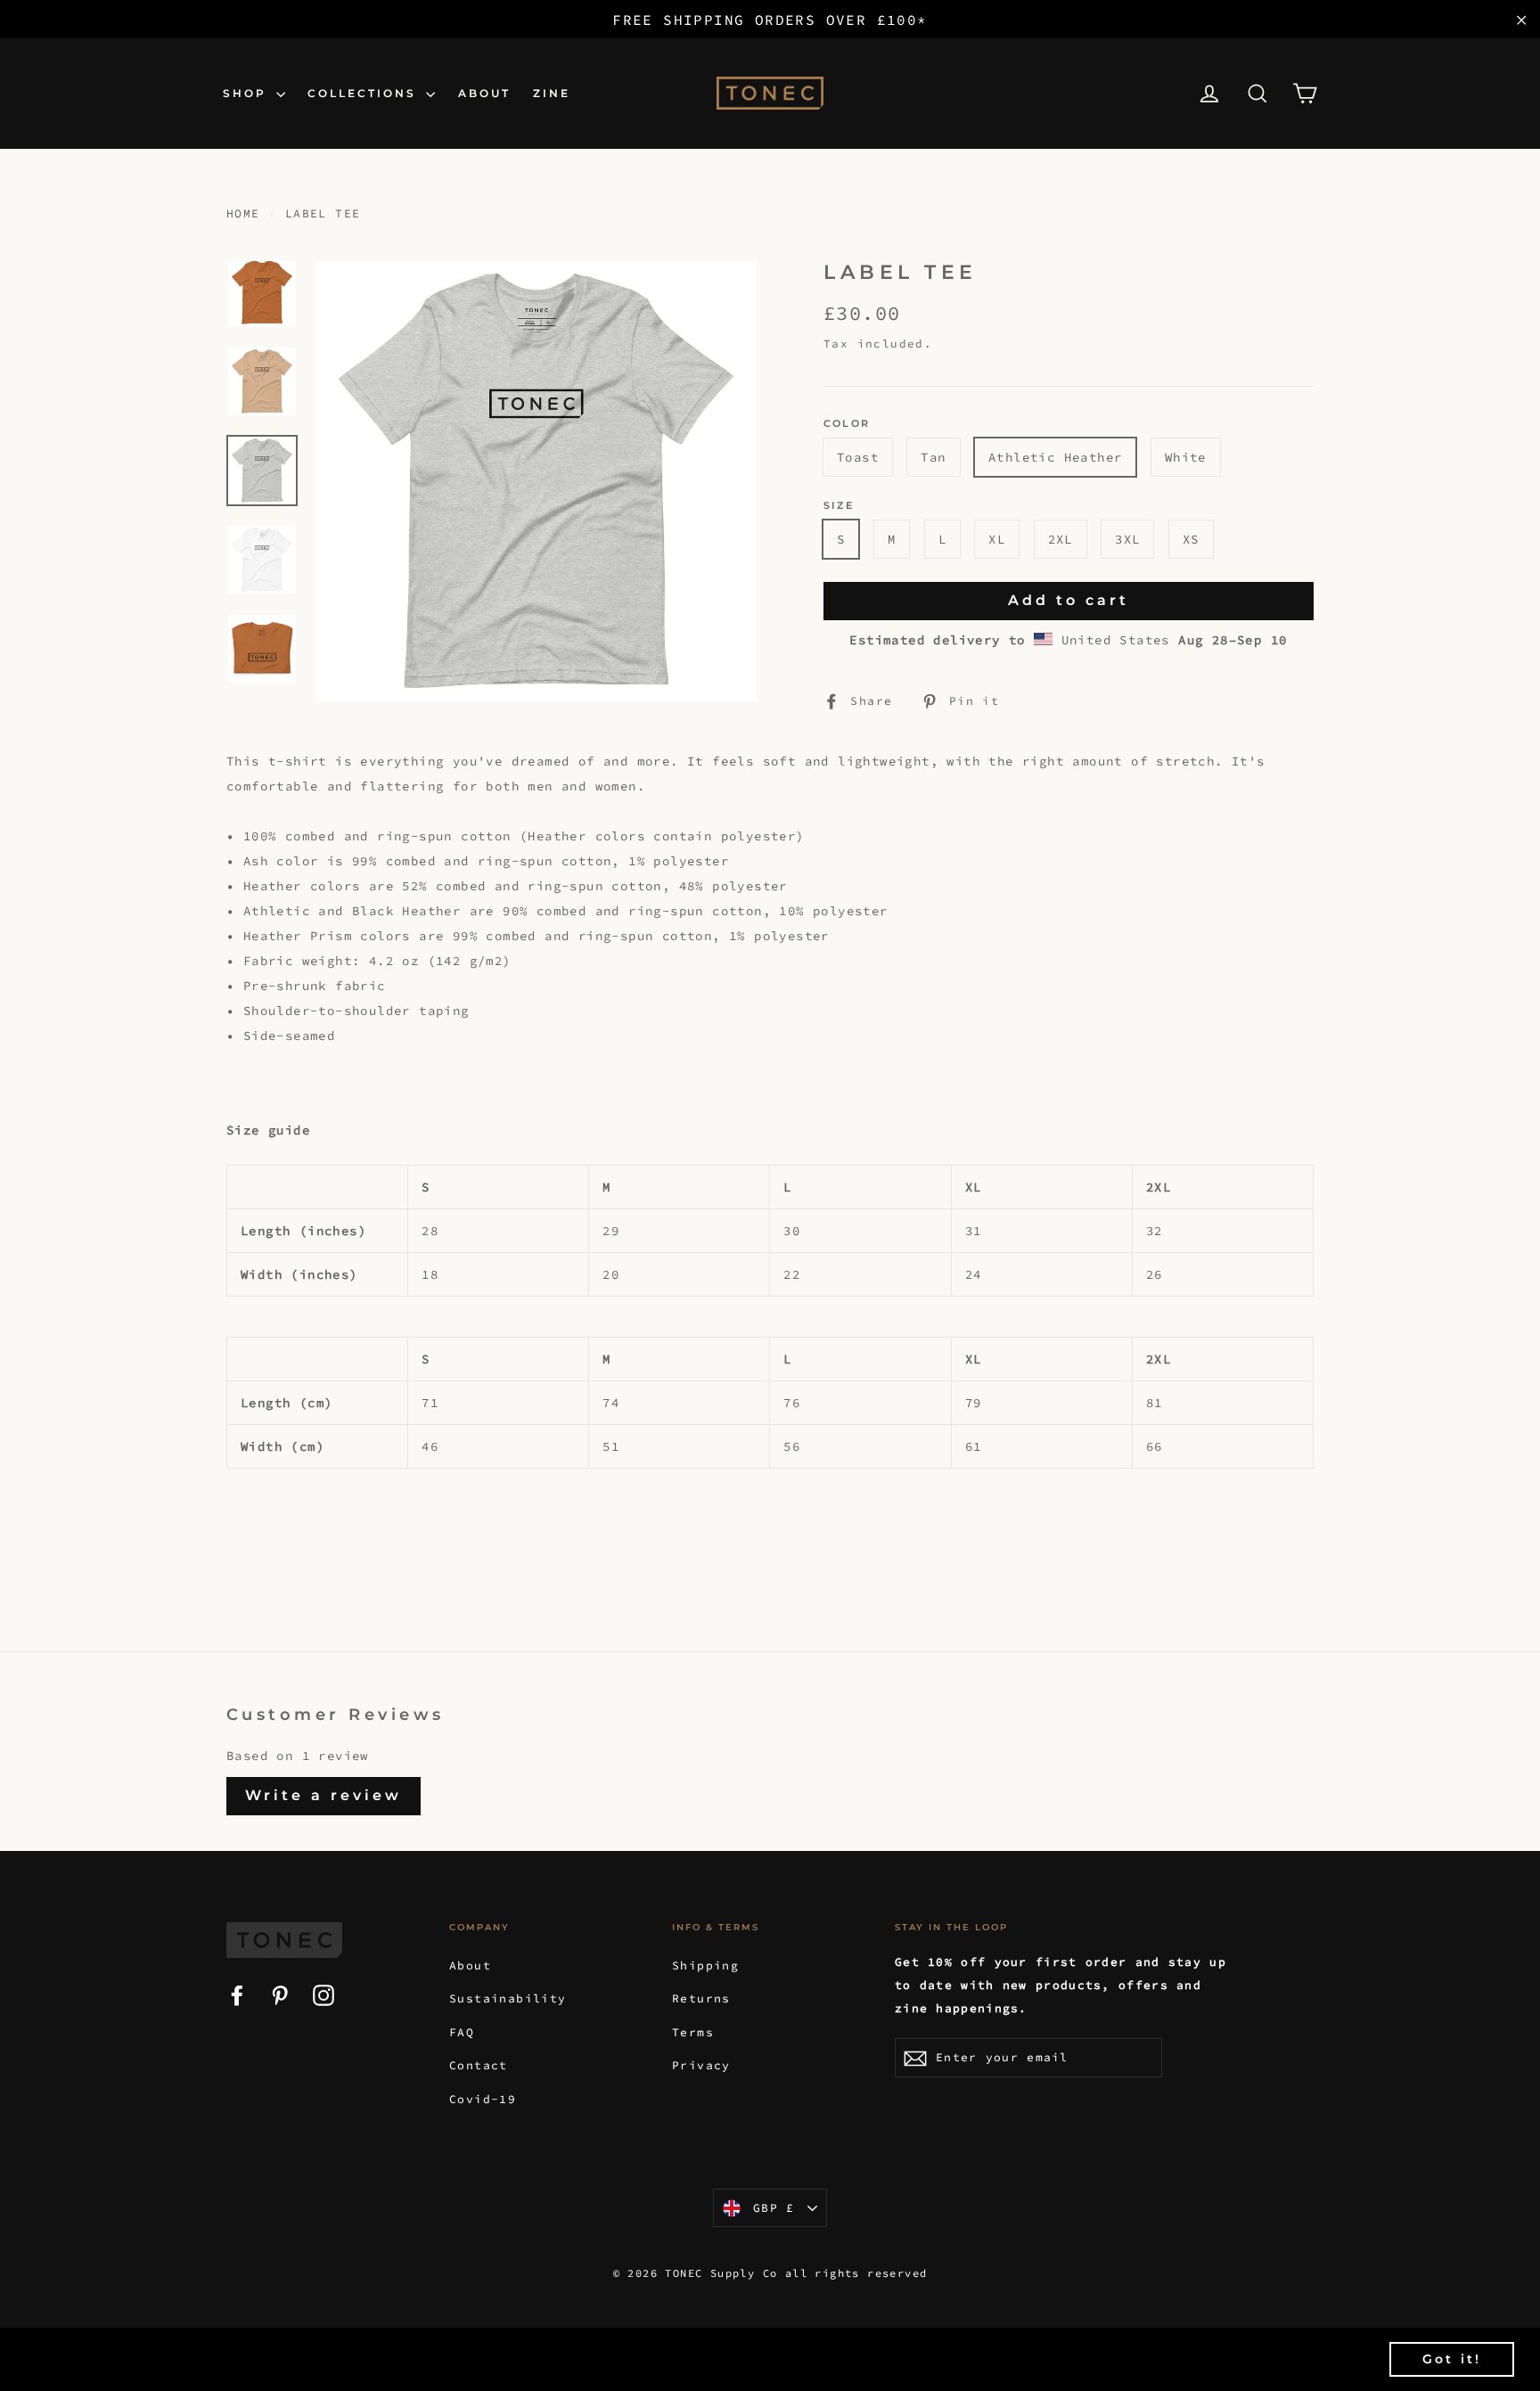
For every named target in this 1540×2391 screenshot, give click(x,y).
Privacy (701, 2065)
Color (847, 424)
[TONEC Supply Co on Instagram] (324, 1994)
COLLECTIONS (365, 93)
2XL (1061, 539)
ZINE (552, 93)
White (1186, 457)
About (470, 1965)
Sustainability (508, 1998)
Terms (693, 2032)
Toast (858, 457)
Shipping (705, 1965)
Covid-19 (483, 2099)
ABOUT (484, 93)
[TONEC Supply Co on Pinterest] (280, 1994)
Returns (701, 1998)
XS (1191, 539)
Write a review (324, 1795)
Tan (933, 457)
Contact (479, 2065)
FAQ (462, 2032)
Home (243, 213)
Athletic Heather (1055, 457)
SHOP (247, 93)
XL (997, 539)
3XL (1127, 539)
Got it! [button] (1452, 2359)
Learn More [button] (740, 2358)
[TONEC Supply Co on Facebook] (237, 1994)
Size (839, 506)
